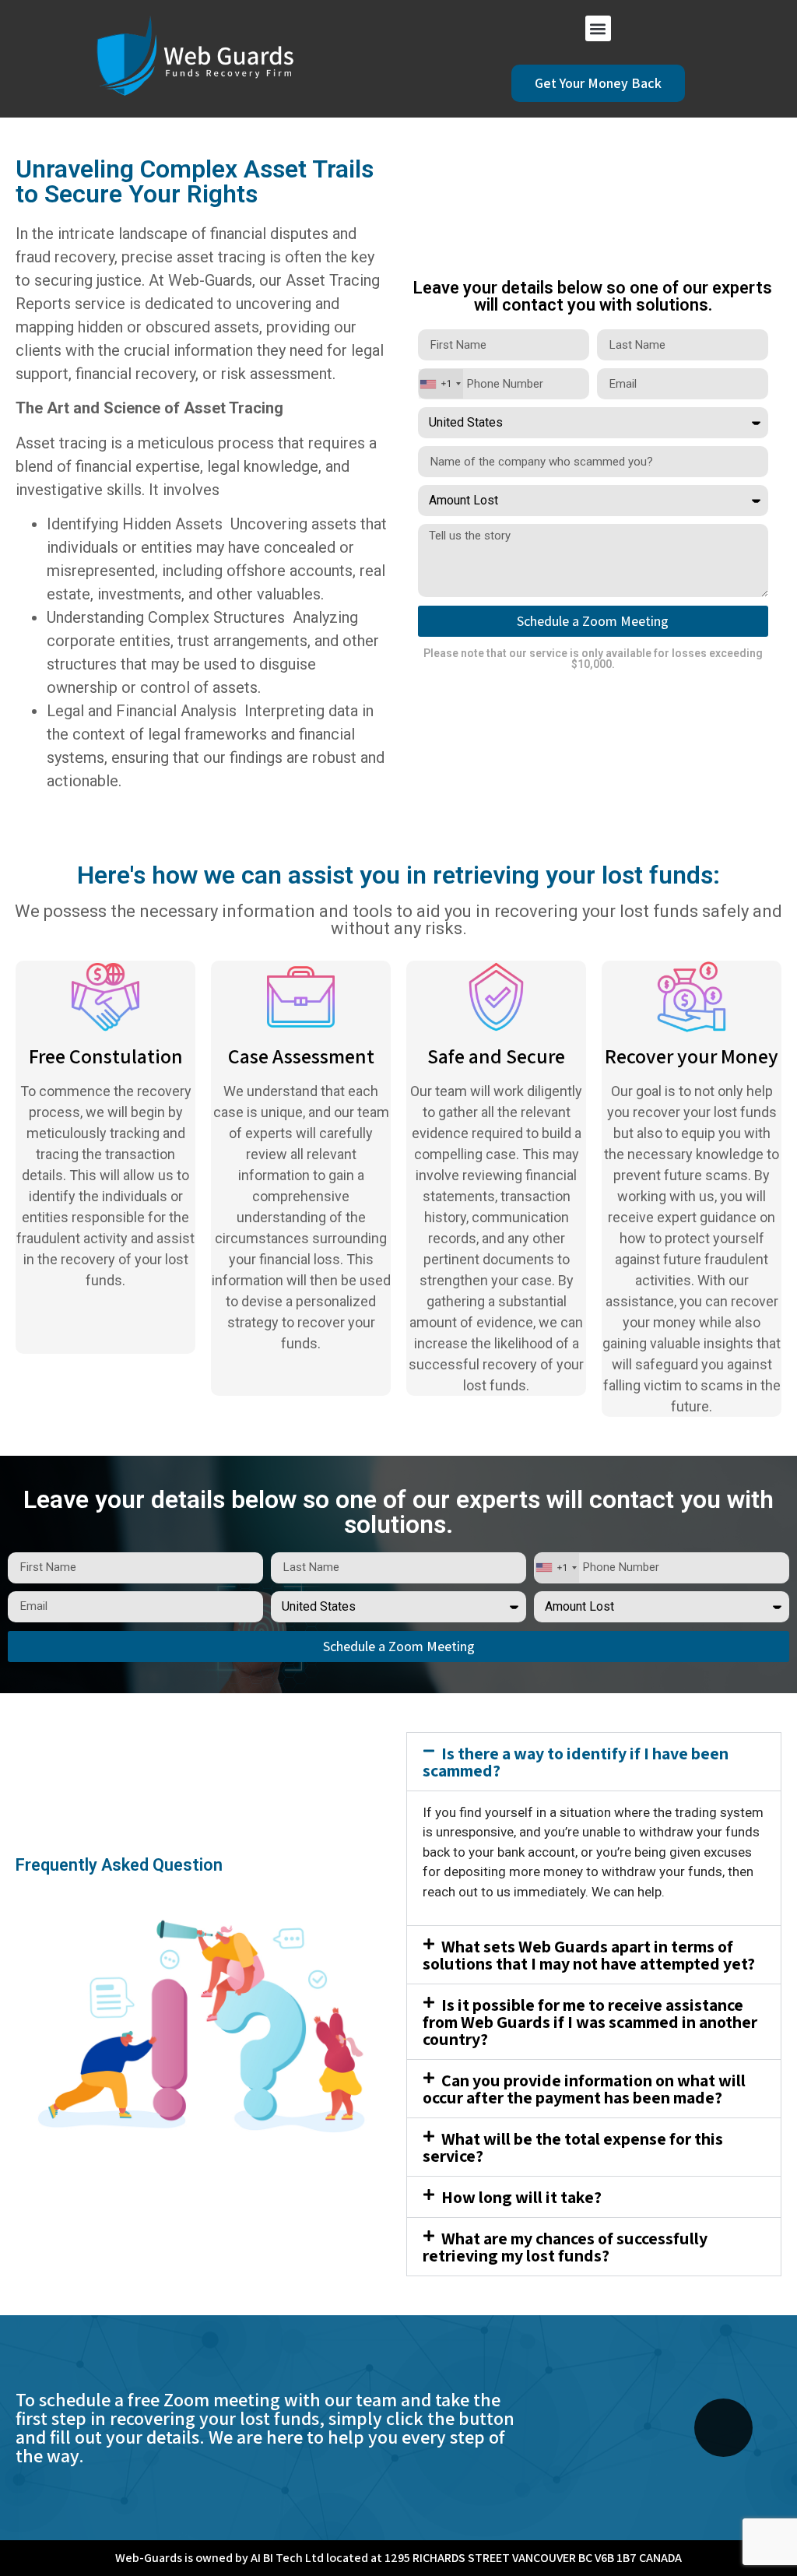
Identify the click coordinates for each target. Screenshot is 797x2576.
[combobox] (441, 384)
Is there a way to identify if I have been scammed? (576, 1762)
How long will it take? (521, 2197)
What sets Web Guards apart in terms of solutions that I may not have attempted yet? (589, 1955)
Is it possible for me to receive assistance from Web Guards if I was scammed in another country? (590, 2022)
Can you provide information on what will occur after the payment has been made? (584, 2089)
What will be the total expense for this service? (573, 2147)
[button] (598, 28)
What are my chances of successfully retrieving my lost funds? (565, 2247)
